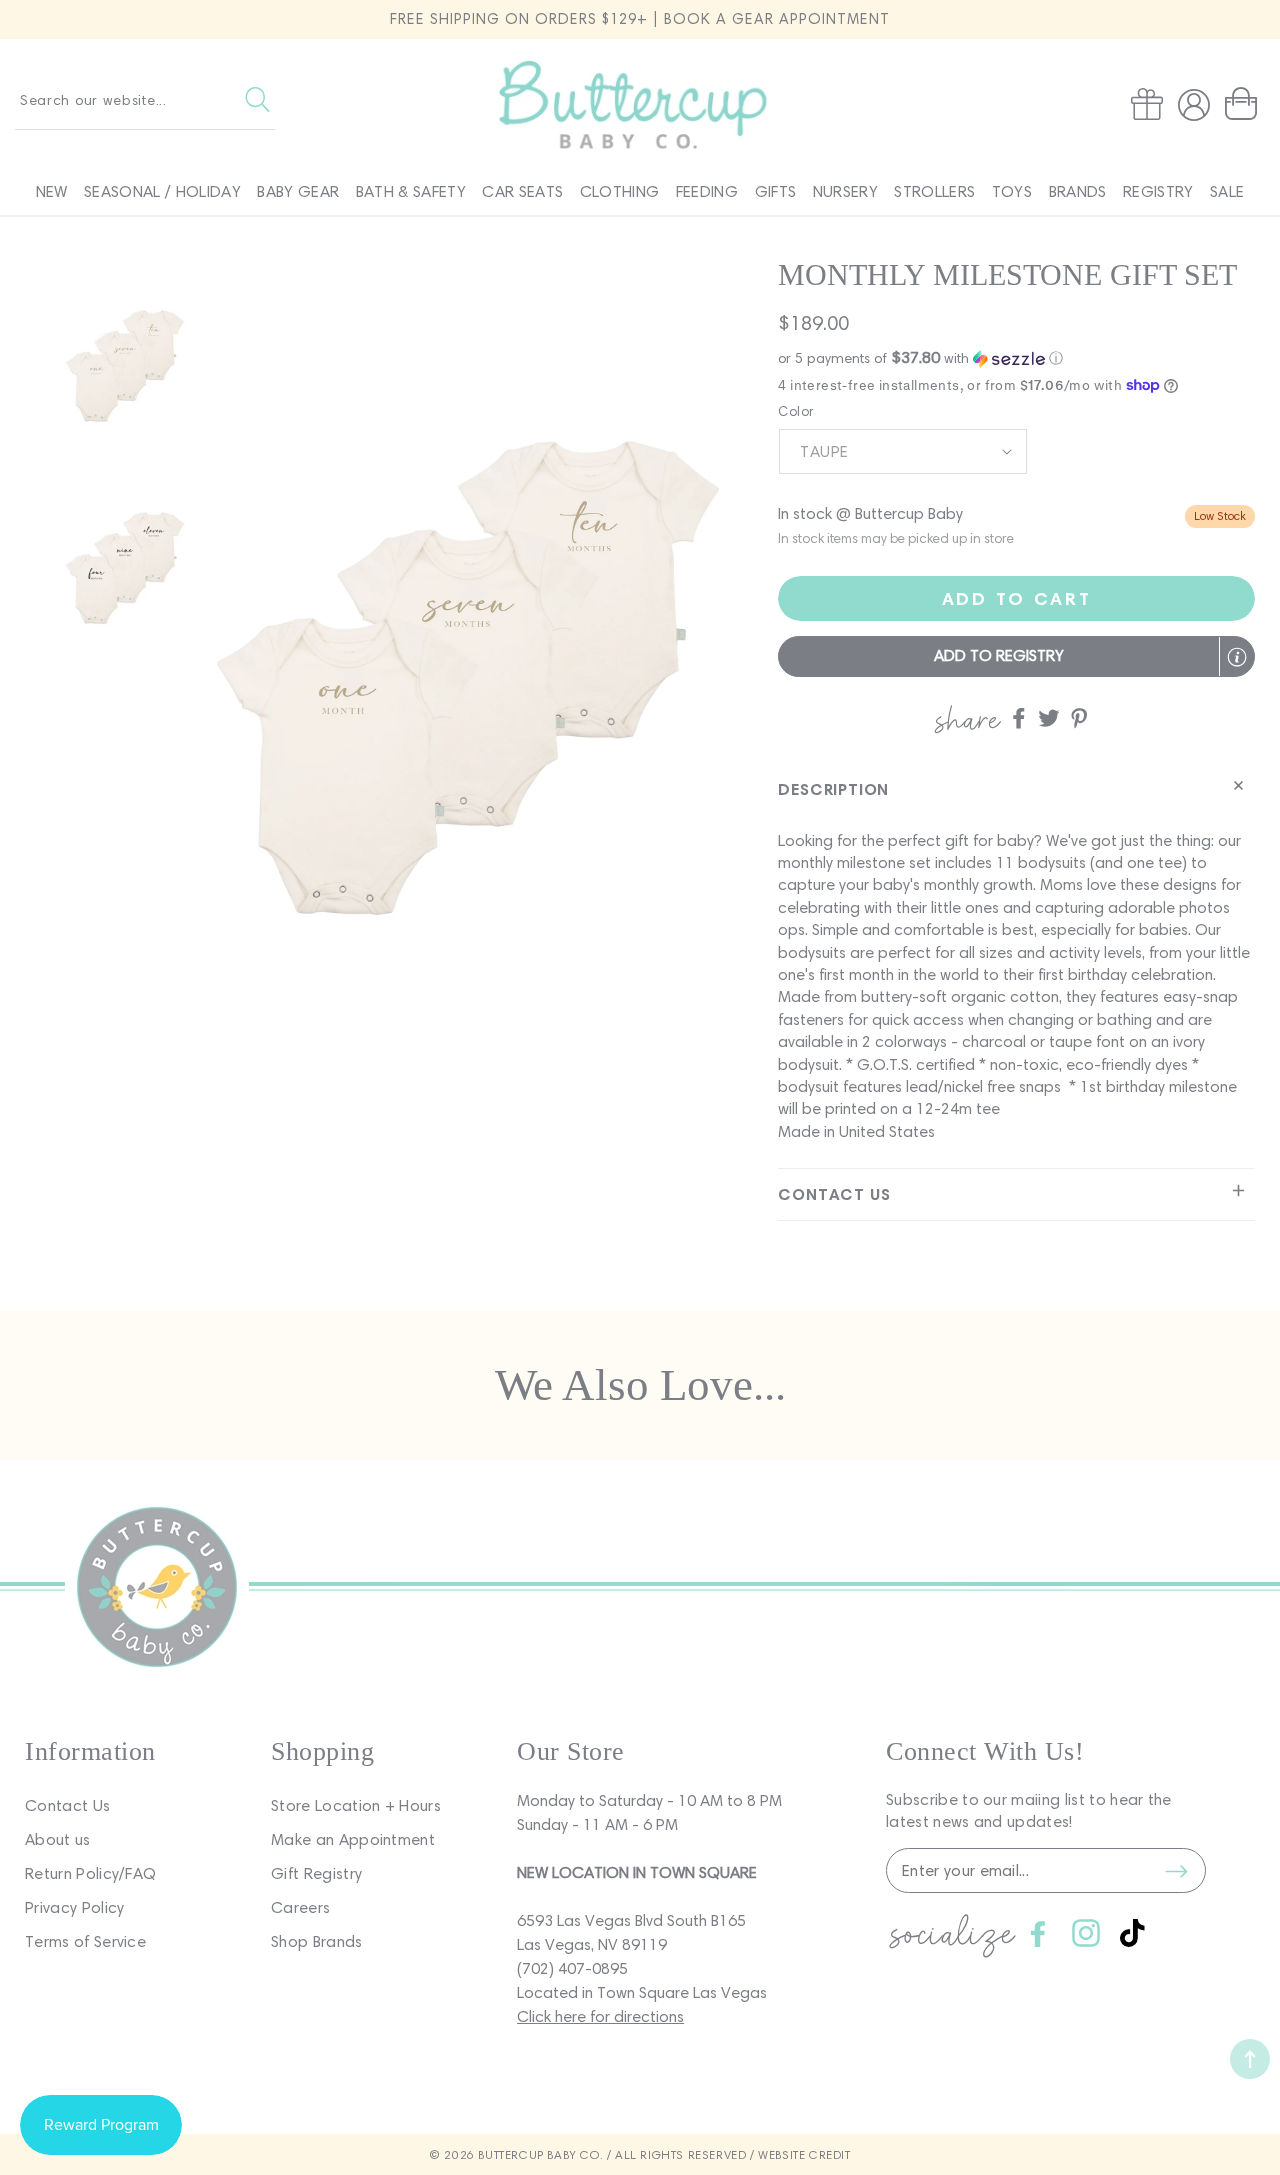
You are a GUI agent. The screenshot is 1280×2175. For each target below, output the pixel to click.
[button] (1245, 104)
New (52, 191)
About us (58, 1839)
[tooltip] (1237, 657)
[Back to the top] (1250, 2059)
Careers (300, 1907)
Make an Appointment (353, 1839)
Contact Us (67, 1805)
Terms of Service (85, 1941)
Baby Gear (298, 191)
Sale (1227, 191)
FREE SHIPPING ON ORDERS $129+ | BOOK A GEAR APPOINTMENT (640, 19)
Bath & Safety (411, 191)
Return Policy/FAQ (90, 1873)
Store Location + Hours (356, 1805)
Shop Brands (317, 1941)
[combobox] (145, 100)
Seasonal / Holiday (162, 191)
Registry (1158, 191)
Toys (1012, 191)
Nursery (845, 191)
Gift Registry (316, 1873)
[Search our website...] (257, 100)
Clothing (620, 191)
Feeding (707, 191)
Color (795, 411)
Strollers (934, 191)
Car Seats (522, 191)
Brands (1078, 191)
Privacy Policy (74, 1907)
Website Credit (804, 2154)
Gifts (776, 191)
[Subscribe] (1176, 1871)
